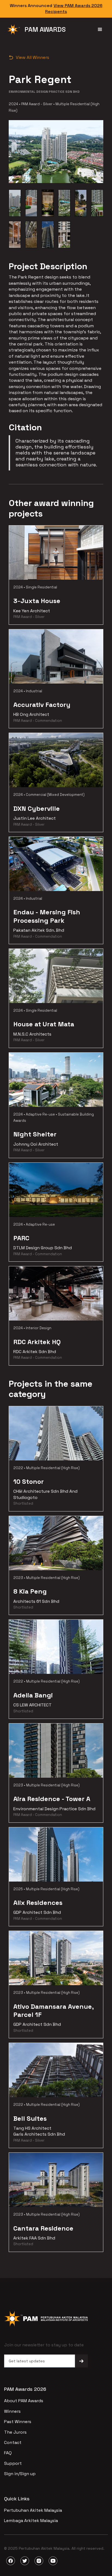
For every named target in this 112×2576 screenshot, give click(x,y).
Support (13, 2463)
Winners (12, 2411)
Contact (13, 2442)
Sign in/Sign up (20, 2474)
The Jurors (15, 2432)
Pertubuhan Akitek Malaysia (33, 2510)
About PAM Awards (24, 2401)
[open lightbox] (15, 203)
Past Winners (18, 2422)
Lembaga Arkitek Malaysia (31, 2521)
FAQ (8, 2453)
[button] (100, 30)
